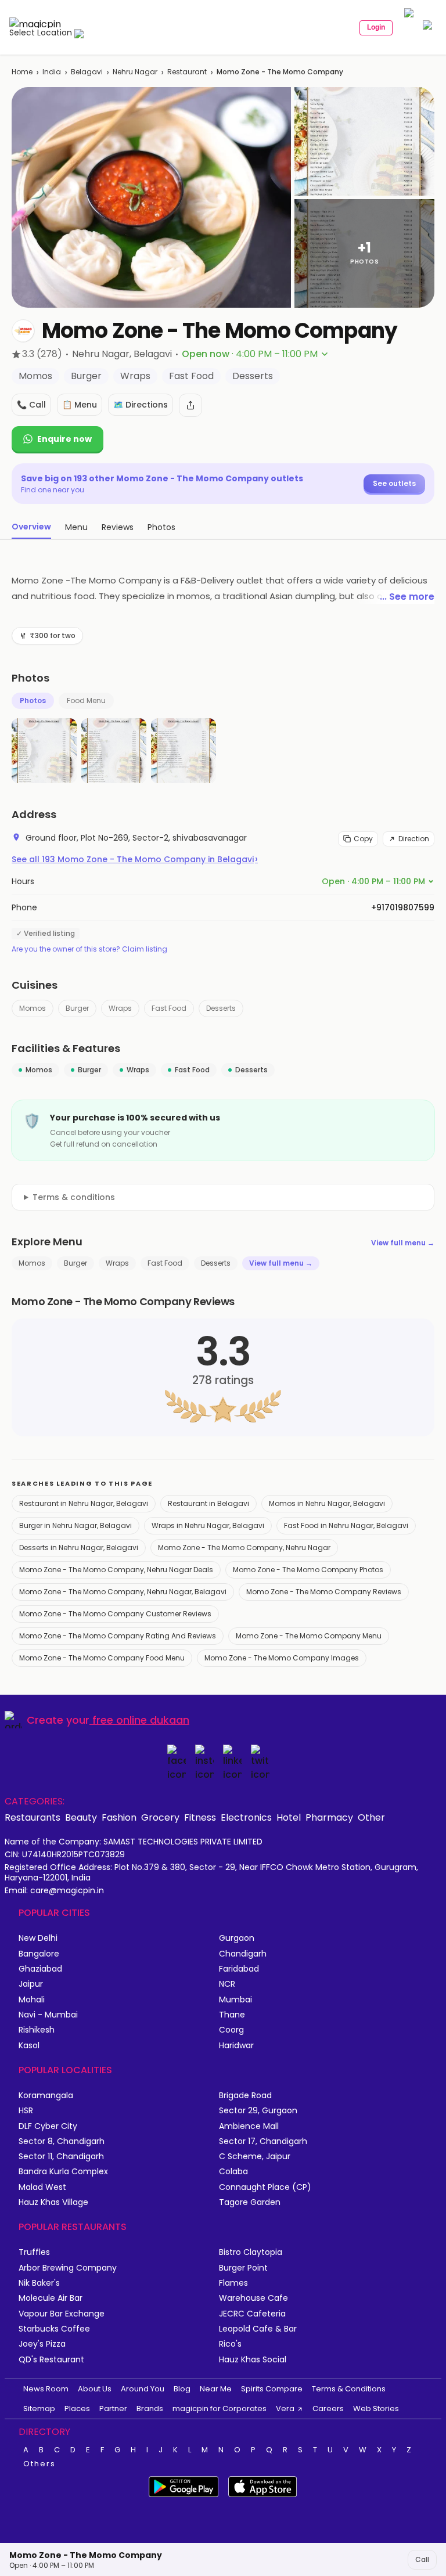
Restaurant (187, 72)
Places (77, 2409)
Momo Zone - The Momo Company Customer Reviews (115, 1614)
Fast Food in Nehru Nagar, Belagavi (346, 1525)
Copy (363, 839)
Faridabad (239, 1969)
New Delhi (38, 1938)
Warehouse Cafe (253, 2298)
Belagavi (87, 72)
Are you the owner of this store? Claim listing (89, 949)
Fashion (119, 1817)
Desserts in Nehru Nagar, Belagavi (79, 1548)
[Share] (190, 405)
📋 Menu (80, 405)
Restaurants (33, 1817)
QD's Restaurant (51, 2360)
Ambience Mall (249, 2126)
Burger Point (243, 2268)
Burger (77, 1008)
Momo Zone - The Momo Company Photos (308, 1570)
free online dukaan (141, 1720)
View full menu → (403, 1243)
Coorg (231, 2030)
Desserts (221, 1008)
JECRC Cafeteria (252, 2314)
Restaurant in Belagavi (208, 1503)
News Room (46, 2389)
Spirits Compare (272, 2389)
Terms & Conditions (349, 2389)
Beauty (81, 1817)
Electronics (246, 1817)
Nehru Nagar (135, 72)
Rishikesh (37, 2030)
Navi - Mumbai (48, 2015)
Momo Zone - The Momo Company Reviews (324, 1592)
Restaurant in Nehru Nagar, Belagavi (84, 1503)
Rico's (230, 2344)
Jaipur (31, 1984)
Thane (232, 2015)
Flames (233, 2283)
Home (22, 72)
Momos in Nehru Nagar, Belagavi (327, 1503)
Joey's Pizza (42, 2344)
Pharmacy (329, 1817)
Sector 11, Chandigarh (61, 2157)
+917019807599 (403, 907)
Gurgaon (237, 1938)
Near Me (216, 2389)
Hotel (289, 1817)
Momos (33, 1008)
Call (422, 2559)
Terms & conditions (74, 1197)
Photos (33, 700)
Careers (328, 2409)
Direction (414, 839)
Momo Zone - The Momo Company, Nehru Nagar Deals (116, 1570)
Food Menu (86, 700)
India (52, 72)
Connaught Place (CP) (265, 2187)
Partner (113, 2409)
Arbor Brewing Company (68, 2268)
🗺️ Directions (141, 405)
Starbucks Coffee (54, 2329)
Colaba (233, 2172)
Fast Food (169, 1008)
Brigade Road (245, 2096)
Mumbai (235, 2000)
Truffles (34, 2252)
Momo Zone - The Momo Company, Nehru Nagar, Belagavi (123, 1592)
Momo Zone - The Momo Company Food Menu (102, 1658)
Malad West (42, 2187)
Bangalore (39, 1954)
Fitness (200, 1817)
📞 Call (31, 405)
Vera (285, 2409)
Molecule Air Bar (51, 2298)
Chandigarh (243, 1954)
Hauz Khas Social (253, 2360)
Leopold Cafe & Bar (258, 2329)
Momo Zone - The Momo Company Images (282, 1658)
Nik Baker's (39, 2283)
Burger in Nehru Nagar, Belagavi (75, 1525)
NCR (227, 1984)
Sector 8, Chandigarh (62, 2141)
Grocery (160, 1817)
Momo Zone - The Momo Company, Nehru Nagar (244, 1548)
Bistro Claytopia (251, 2252)
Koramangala (46, 2096)
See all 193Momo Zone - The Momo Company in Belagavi (135, 859)
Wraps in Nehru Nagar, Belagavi (208, 1525)
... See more (407, 597)
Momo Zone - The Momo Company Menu (309, 1636)
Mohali (32, 2000)
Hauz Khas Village (53, 2202)
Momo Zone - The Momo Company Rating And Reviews (118, 1636)
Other (371, 1817)
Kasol (29, 2046)
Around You (143, 2389)
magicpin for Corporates (220, 2409)
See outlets (394, 483)
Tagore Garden (250, 2202)
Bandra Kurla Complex (63, 2172)
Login (376, 27)
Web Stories (376, 2409)
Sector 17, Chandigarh (263, 2141)
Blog (182, 2389)
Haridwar (236, 2046)
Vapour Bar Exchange (62, 2314)
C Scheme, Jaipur (255, 2157)
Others (39, 2464)
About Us (95, 2389)
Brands (150, 2409)
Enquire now (64, 439)
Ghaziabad (40, 1969)
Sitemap (39, 2409)
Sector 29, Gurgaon (258, 2111)
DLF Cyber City (48, 2126)
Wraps (120, 1008)
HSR (26, 2111)
